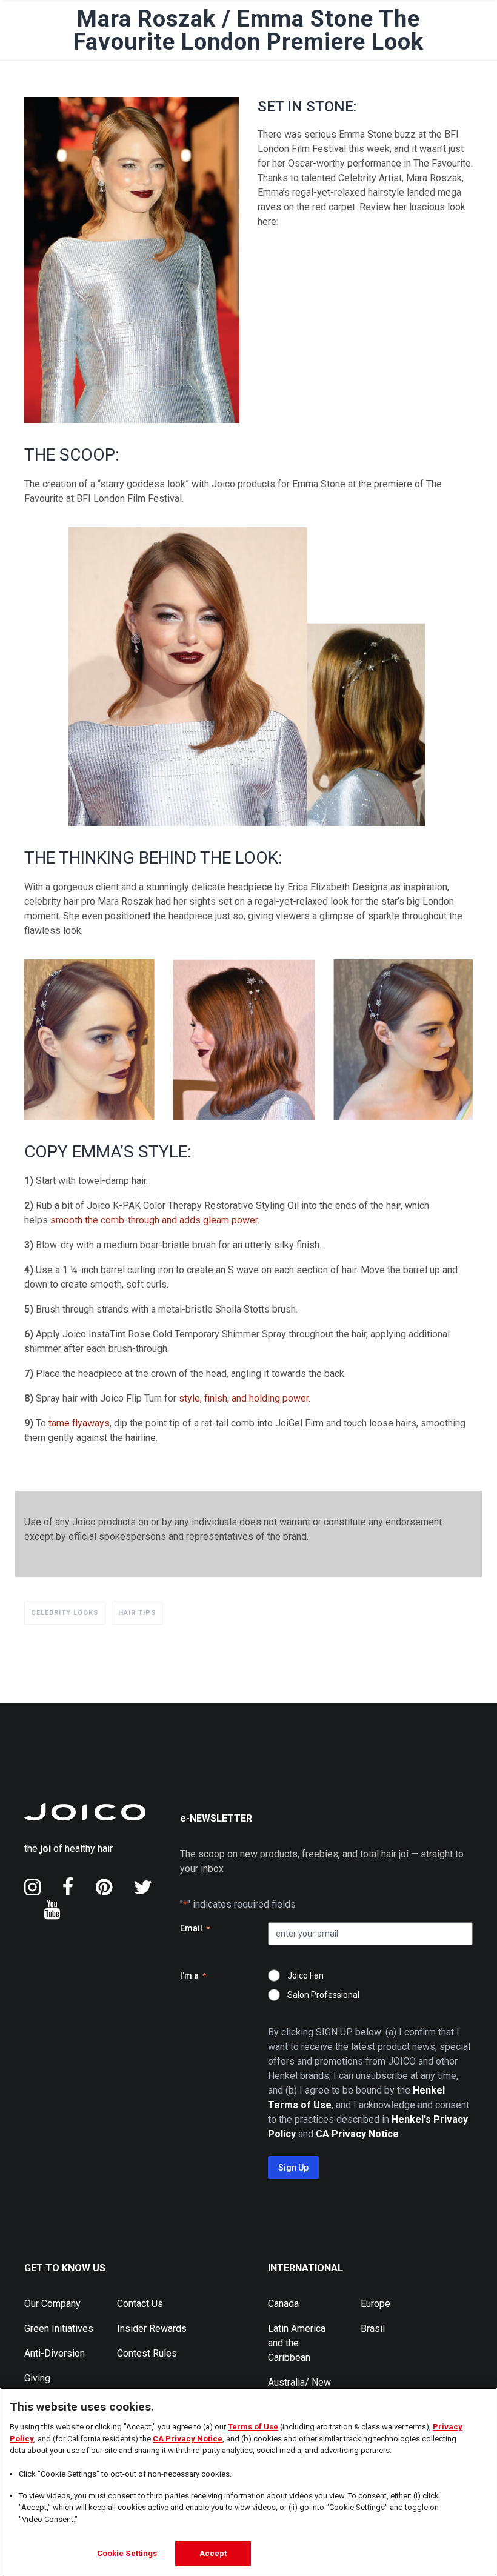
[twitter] (143, 1887)
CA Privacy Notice (188, 2439)
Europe (375, 2304)
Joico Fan (305, 1975)
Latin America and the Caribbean (297, 2343)
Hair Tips (137, 1613)
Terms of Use (253, 2427)
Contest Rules (147, 2353)
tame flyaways (79, 1423)
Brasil (373, 2328)
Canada (283, 2304)
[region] (248, 2482)
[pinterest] (104, 1887)
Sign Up (293, 2168)
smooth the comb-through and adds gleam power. (155, 1220)
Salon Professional (323, 1995)
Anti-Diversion (55, 2353)
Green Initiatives (59, 2328)
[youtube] (52, 1909)
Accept (213, 2553)
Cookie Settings (127, 2553)
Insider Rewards (152, 2328)
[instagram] (32, 1887)
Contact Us (140, 2304)
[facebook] (68, 1887)
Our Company (52, 2304)
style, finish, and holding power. (245, 1398)
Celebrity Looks (65, 1613)
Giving (37, 2378)
